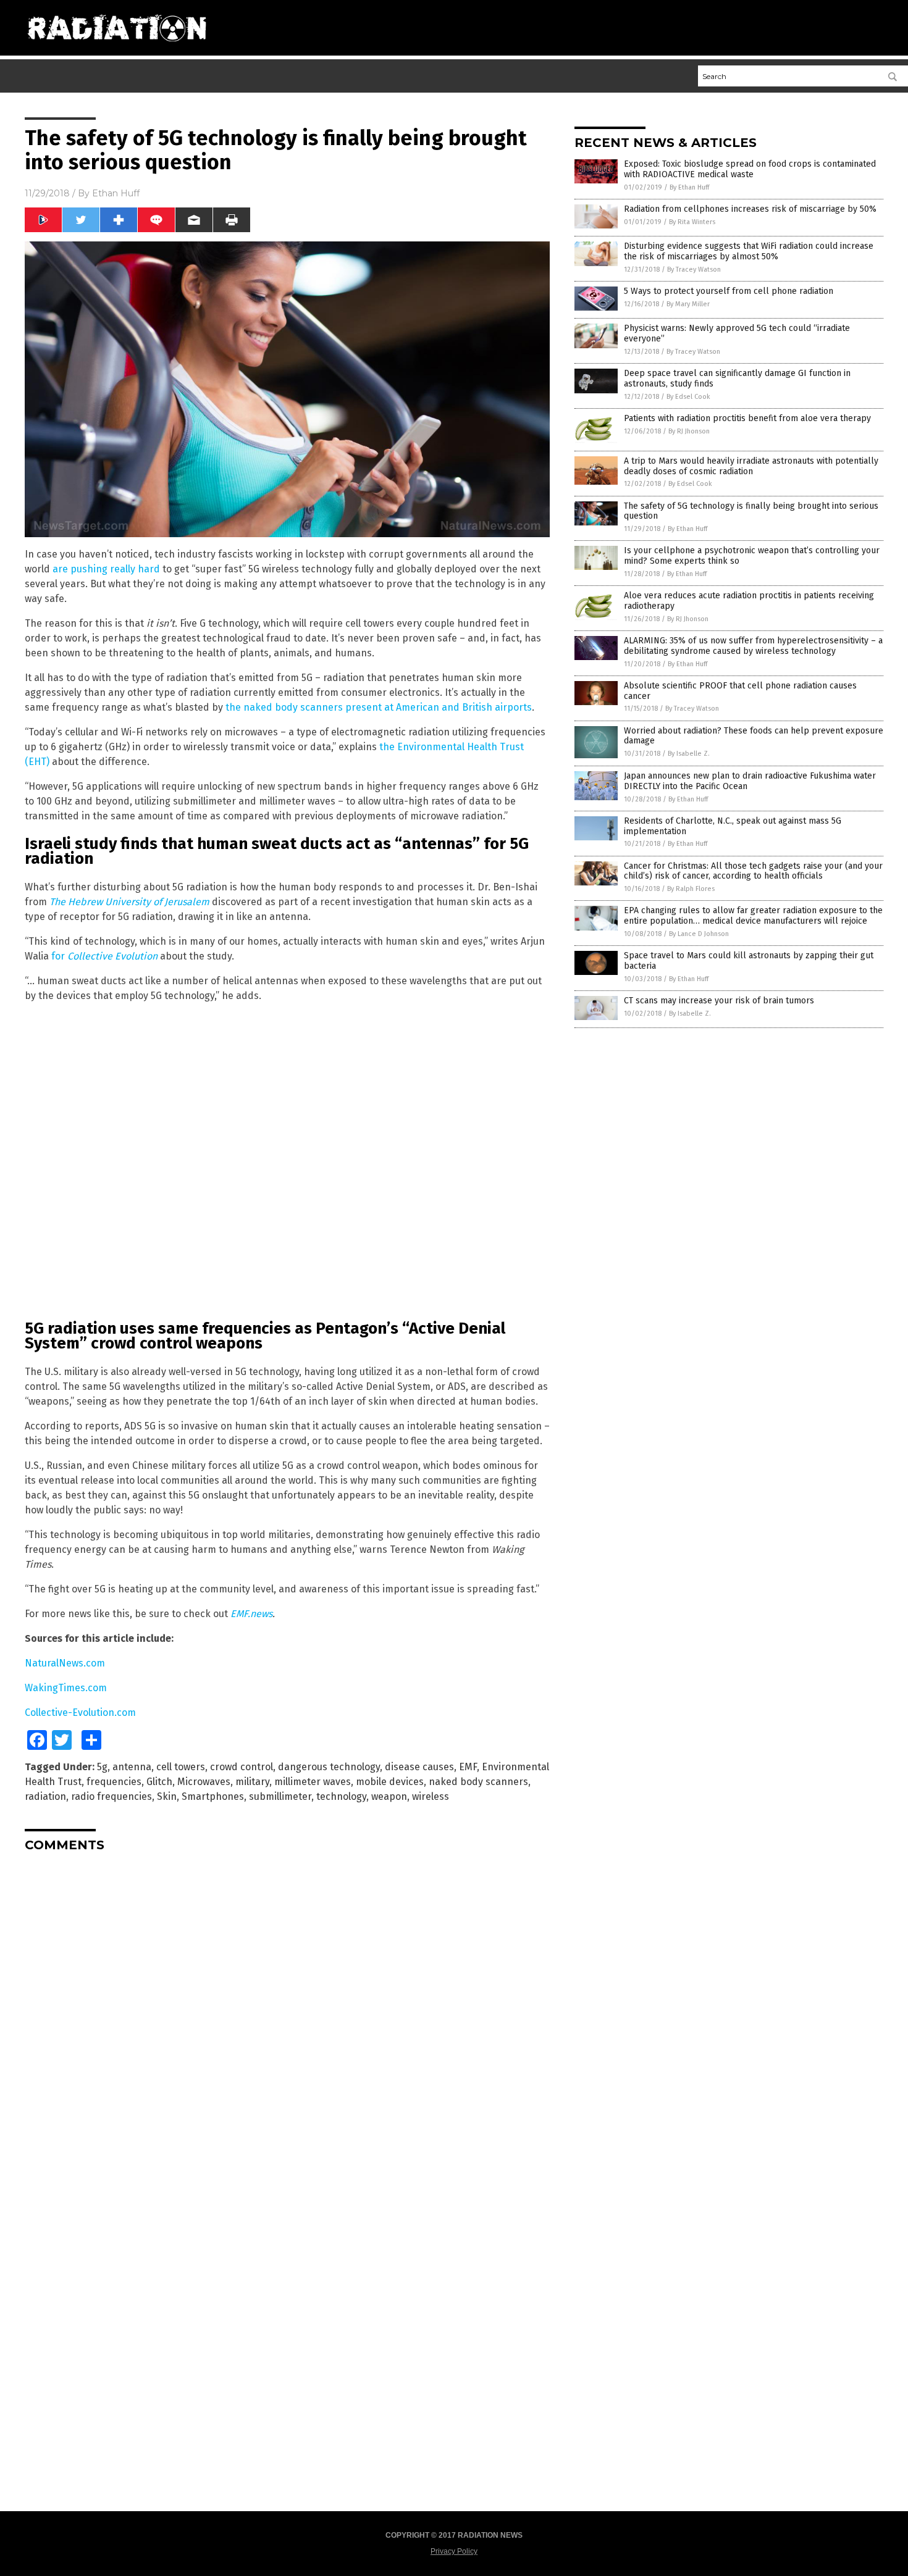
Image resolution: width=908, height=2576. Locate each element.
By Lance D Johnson (699, 934)
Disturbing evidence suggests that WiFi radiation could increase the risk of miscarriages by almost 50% (749, 251)
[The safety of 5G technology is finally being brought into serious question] (117, 46)
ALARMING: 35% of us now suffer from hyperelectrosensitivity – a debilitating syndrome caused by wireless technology (753, 646)
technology (341, 1796)
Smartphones (213, 1796)
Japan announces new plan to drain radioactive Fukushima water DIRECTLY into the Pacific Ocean (750, 781)
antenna (132, 1767)
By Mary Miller (688, 304)
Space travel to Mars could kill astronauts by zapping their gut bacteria (749, 961)
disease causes (419, 1767)
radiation (45, 1796)
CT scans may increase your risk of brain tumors (719, 1001)
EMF (468, 1767)
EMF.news (251, 1614)
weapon (389, 1796)
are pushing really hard (106, 569)
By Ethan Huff (689, 187)
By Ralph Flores (691, 889)
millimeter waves (313, 1782)
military (252, 1782)
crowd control (242, 1767)
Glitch (159, 1782)
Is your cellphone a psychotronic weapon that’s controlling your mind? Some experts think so (752, 556)
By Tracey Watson (694, 270)
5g (102, 1767)
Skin (167, 1796)
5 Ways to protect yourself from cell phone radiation (729, 291)
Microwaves (204, 1782)
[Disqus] (287, 2016)
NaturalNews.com (65, 1663)
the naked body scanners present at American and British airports (379, 707)
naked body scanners (478, 1782)
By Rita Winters (692, 222)
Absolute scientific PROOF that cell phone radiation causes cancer (740, 691)
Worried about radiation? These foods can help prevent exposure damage (754, 736)
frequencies (114, 1782)
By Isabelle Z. (689, 754)
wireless (431, 1796)
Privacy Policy (454, 2551)
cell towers (181, 1767)
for (104, 956)
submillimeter (280, 1796)
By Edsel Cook (688, 397)
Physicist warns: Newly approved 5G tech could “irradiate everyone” (737, 333)
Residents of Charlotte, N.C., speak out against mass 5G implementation (733, 826)
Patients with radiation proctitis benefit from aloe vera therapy (747, 418)
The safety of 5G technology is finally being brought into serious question (751, 511)
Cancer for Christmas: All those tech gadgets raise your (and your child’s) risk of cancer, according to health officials (753, 871)
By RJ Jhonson (689, 431)
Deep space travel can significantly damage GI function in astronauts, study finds (737, 378)
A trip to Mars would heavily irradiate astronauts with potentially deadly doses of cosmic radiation (751, 466)
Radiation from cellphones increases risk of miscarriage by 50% (750, 209)
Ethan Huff (116, 193)
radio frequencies (111, 1796)
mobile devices (390, 1782)
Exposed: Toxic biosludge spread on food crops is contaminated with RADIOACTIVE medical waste (750, 169)
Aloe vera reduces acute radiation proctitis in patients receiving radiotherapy (749, 601)
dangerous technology (329, 1767)
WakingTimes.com (66, 1688)
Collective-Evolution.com (80, 1712)
